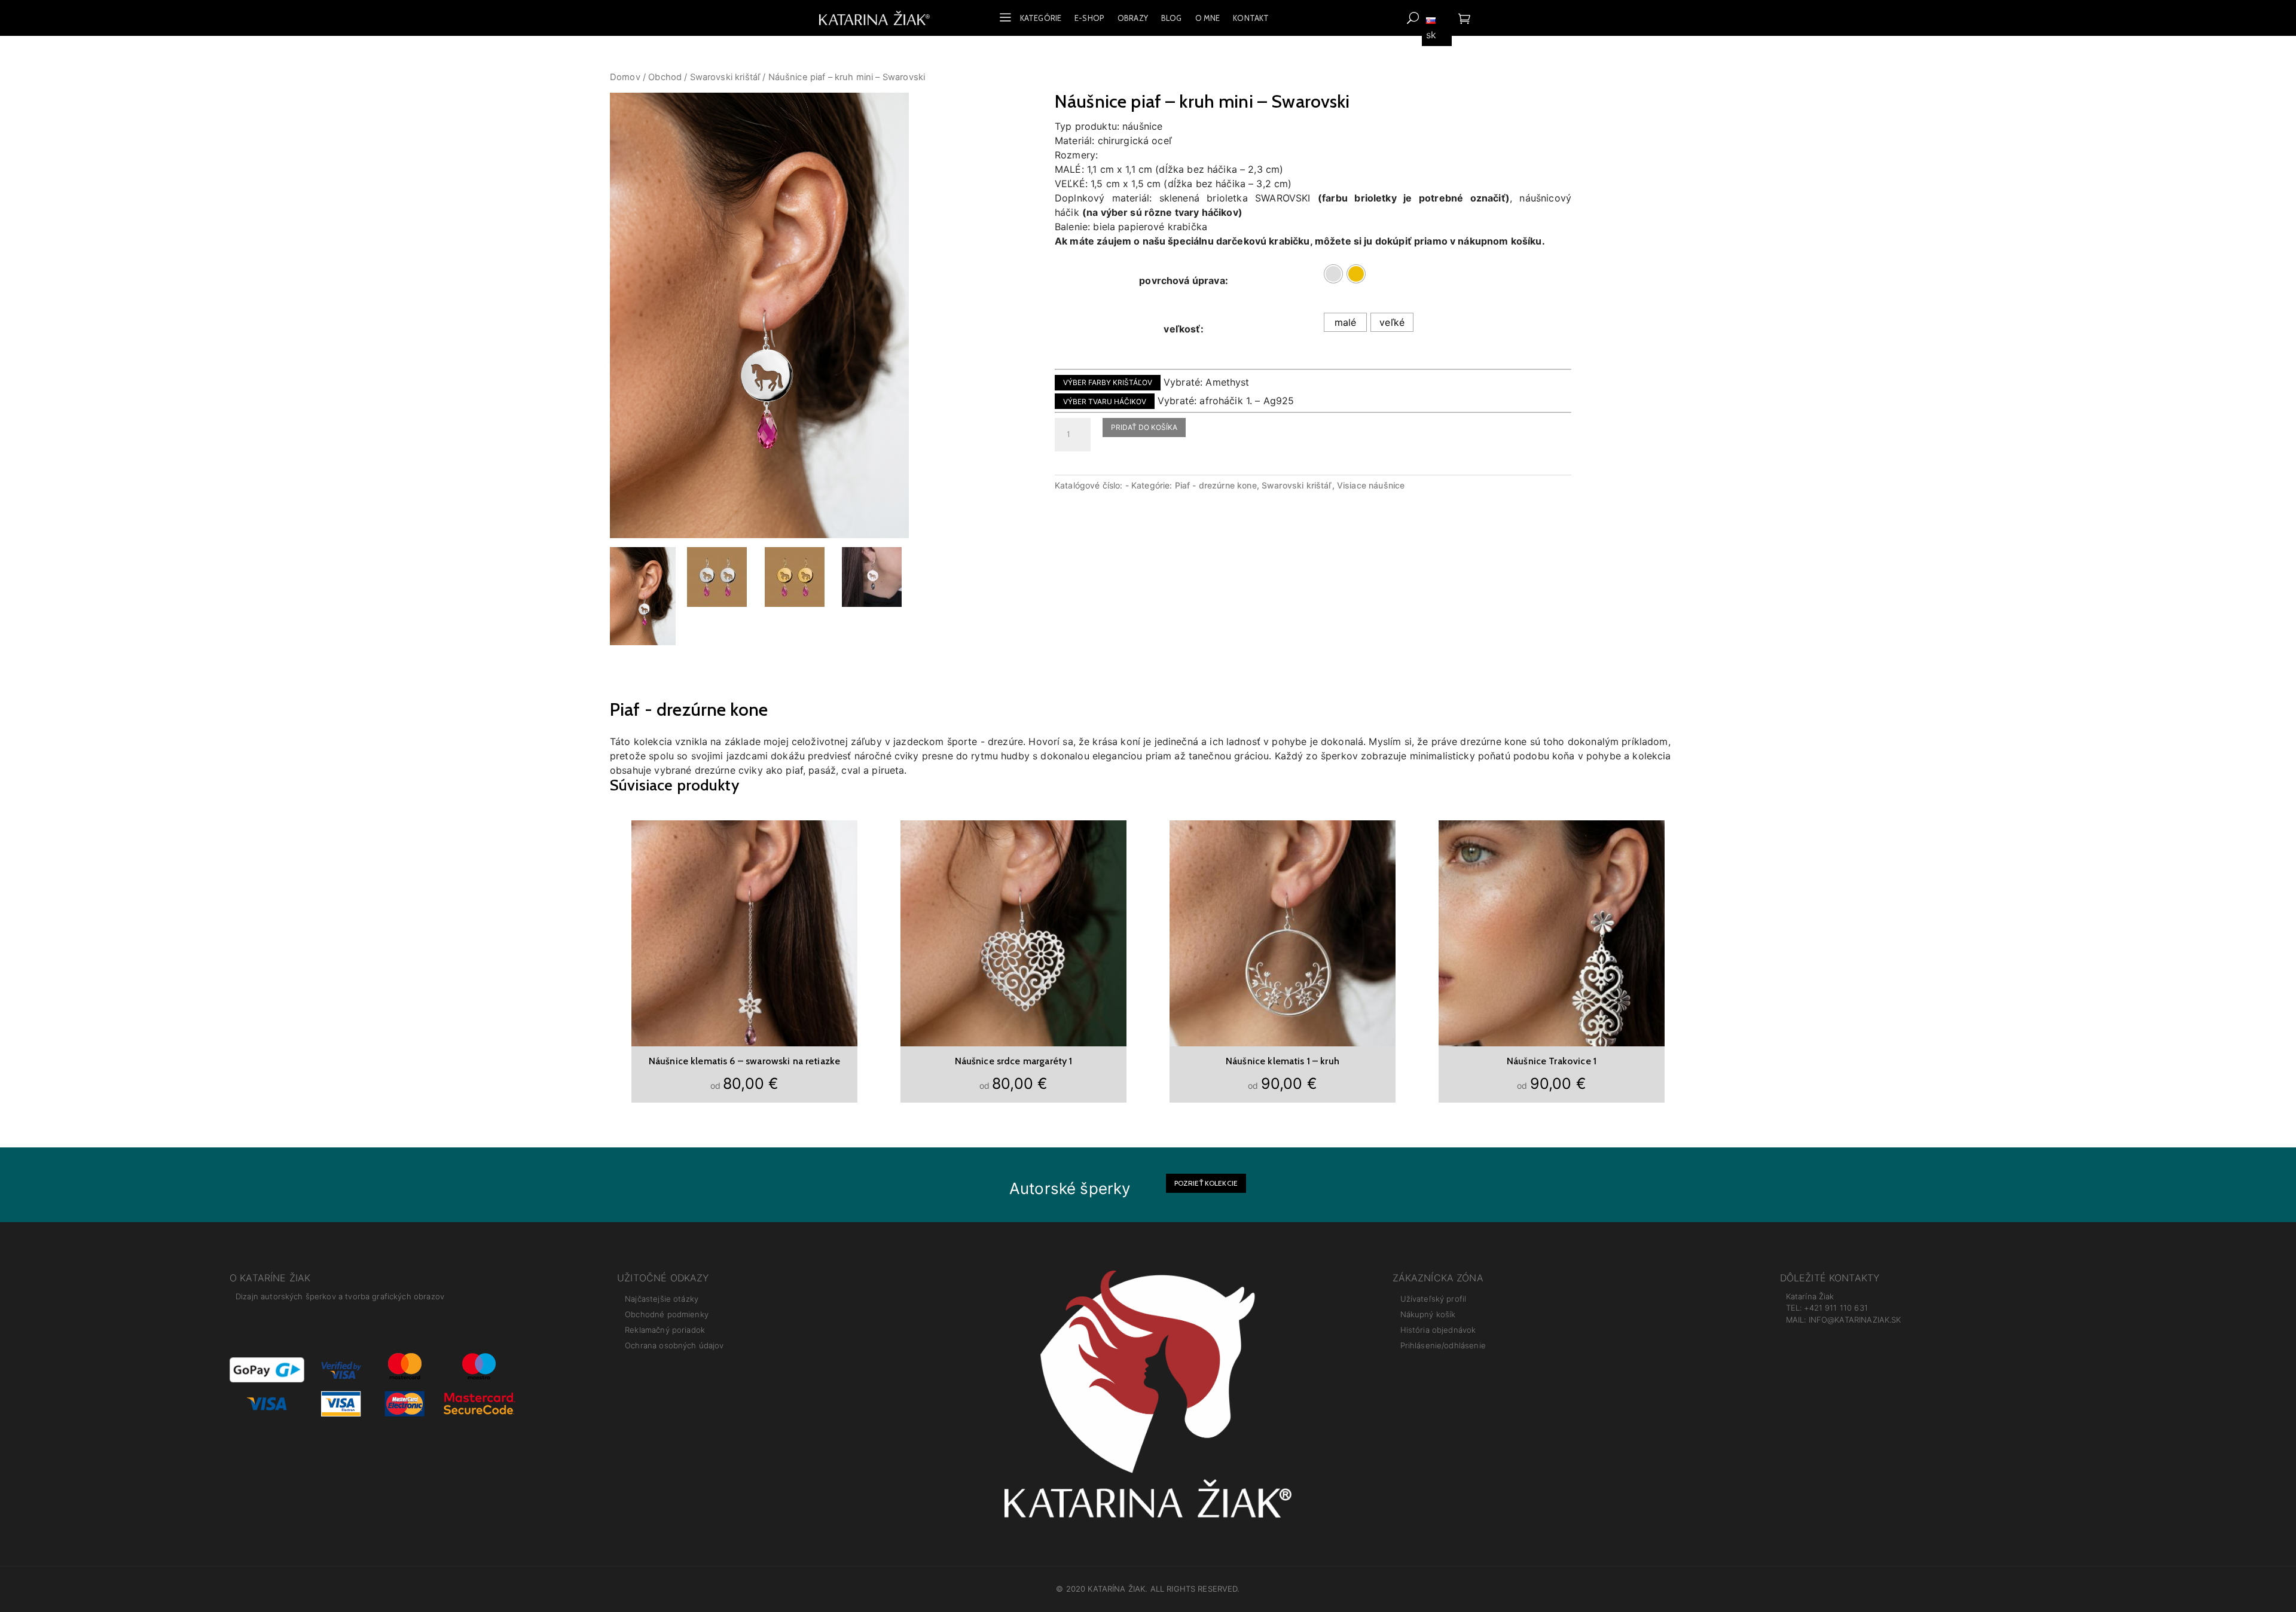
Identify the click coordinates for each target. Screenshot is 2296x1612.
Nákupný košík (1428, 1314)
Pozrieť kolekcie (1206, 1183)
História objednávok (1438, 1330)
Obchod (665, 77)
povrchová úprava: (1184, 280)
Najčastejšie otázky (662, 1299)
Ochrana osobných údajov (674, 1345)
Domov (625, 77)
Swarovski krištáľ (725, 77)
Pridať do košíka (1144, 427)
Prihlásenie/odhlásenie (1443, 1345)
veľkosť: (1183, 329)
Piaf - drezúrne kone (1216, 485)
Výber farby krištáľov (1108, 382)
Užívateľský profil (1434, 1299)
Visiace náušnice (1371, 485)
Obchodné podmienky (667, 1314)
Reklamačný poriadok (665, 1330)
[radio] (1333, 274)
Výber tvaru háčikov (1105, 402)
